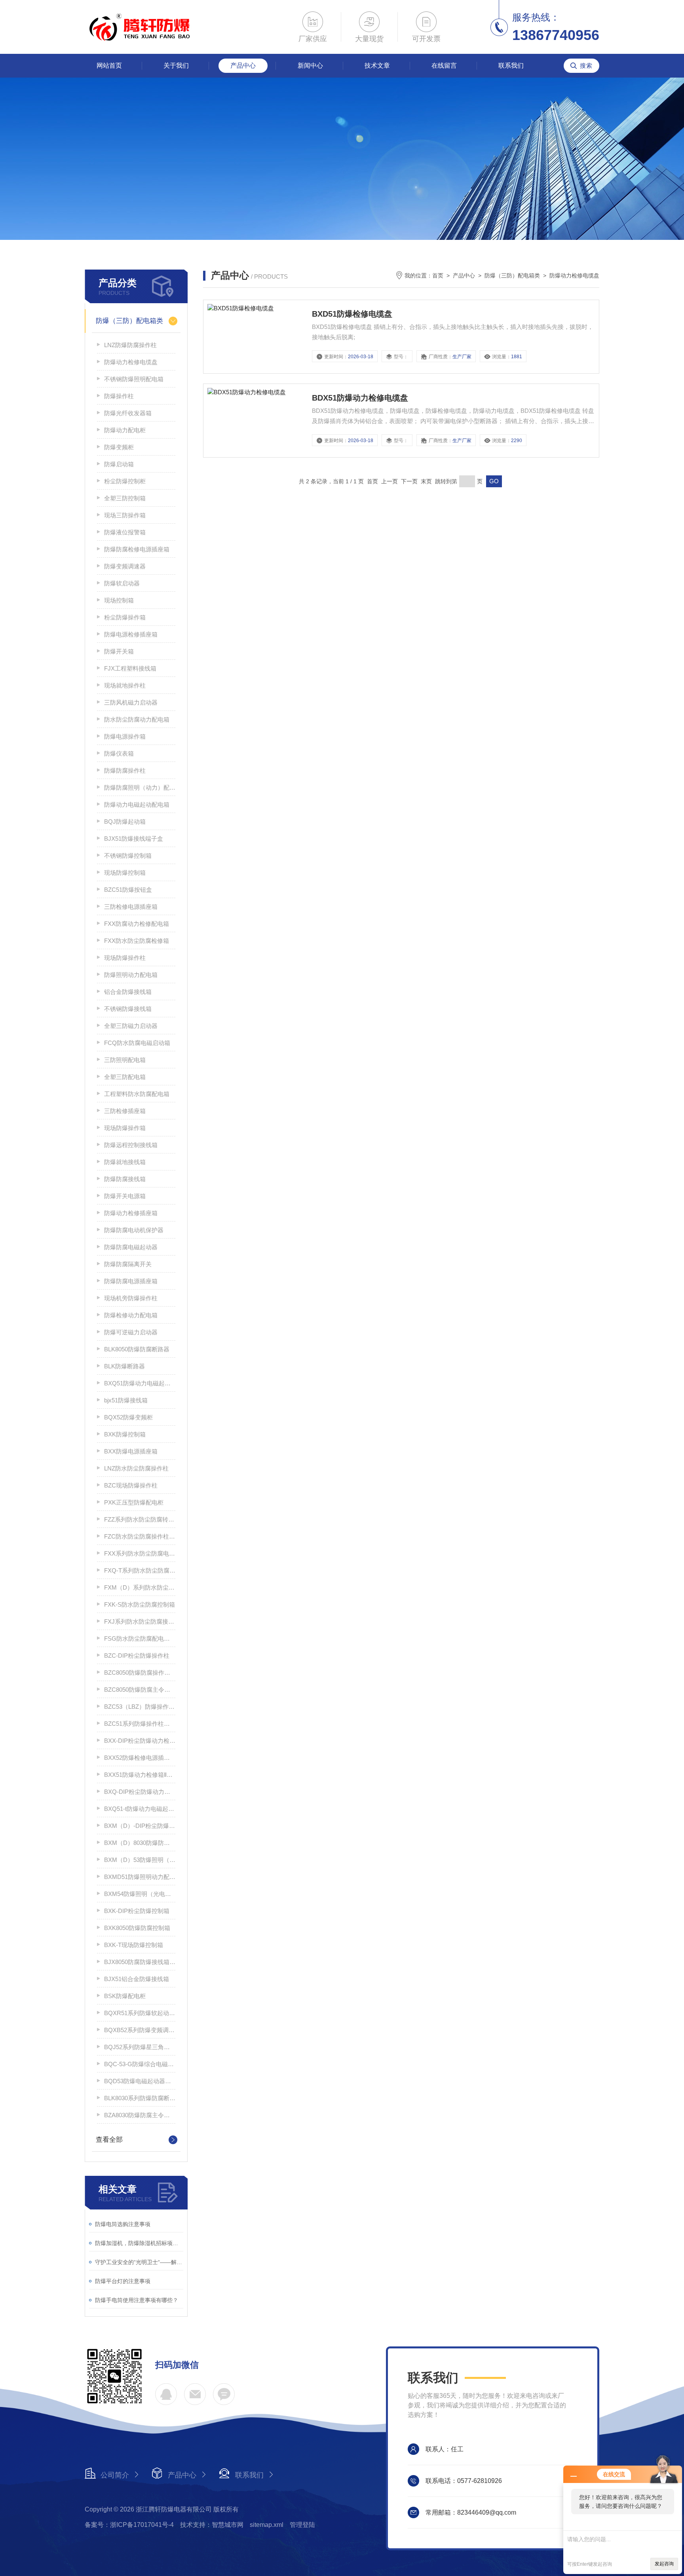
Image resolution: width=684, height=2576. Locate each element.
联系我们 (511, 66)
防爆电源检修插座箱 (131, 634)
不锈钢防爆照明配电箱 (134, 379)
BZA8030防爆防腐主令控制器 (140, 2115)
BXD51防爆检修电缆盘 (352, 314)
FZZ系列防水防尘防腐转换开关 (140, 1519)
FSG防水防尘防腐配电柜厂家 (140, 1638)
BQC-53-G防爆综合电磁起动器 (140, 2064)
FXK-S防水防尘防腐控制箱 (140, 1604)
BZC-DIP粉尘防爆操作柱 (137, 1656)
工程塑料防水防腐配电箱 (137, 1094)
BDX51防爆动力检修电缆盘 (360, 398)
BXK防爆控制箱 (125, 1434)
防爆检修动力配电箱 (131, 1315)
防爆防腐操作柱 (125, 770)
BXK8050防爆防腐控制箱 (137, 1928)
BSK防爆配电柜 (125, 1996)
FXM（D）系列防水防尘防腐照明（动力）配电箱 (140, 1587)
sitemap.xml (267, 2525)
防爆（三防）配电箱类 (129, 321)
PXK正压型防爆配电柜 (134, 1502)
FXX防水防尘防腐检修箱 (137, 941)
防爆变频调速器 (125, 566)
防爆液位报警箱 (125, 532)
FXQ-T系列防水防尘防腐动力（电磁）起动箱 (140, 1570)
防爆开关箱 (119, 651)
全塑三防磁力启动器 (131, 1026)
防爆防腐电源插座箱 (131, 1281)
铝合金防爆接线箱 (128, 992)
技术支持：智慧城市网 (212, 2525)
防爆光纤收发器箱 (128, 413)
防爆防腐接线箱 (125, 1179)
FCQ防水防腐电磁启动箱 (137, 1043)
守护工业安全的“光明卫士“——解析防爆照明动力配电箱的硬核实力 (139, 2262)
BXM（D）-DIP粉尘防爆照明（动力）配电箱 (140, 1826)
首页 (438, 275)
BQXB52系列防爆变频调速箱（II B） (140, 2030)
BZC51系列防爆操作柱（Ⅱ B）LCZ (140, 1724)
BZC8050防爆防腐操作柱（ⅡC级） (140, 1673)
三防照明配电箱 (125, 1060)
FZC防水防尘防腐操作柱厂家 (140, 1536)
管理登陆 (302, 2525)
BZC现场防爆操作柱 (131, 1485)
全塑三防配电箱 (125, 1077)
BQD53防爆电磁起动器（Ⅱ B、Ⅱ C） (140, 2081)
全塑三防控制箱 (125, 498)
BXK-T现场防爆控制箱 (134, 1945)
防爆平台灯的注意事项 (123, 2281)
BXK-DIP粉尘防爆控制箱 (137, 1911)
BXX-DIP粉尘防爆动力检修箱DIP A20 (140, 1741)
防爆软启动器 (122, 583)
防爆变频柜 (119, 447)
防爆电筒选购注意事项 (123, 2224)
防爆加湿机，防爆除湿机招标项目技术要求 (139, 2243)
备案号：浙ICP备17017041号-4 (129, 2525)
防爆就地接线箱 (125, 1162)
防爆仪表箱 (119, 753)
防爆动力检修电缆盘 (131, 362)
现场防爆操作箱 (125, 1128)
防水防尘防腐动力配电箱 (137, 719)
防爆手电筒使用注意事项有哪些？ (137, 2300)
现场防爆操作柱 (125, 958)
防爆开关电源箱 (125, 1196)
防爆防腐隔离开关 (128, 1264)
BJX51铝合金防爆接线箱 (137, 1979)
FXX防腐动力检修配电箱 (137, 924)
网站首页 (109, 66)
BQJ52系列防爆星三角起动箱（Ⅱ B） (140, 2047)
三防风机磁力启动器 (131, 702)
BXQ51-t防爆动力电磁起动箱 (140, 1809)
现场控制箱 (119, 600)
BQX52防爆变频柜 (128, 1417)
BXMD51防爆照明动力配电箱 (140, 1877)
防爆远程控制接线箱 (131, 1145)
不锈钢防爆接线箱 (128, 1009)
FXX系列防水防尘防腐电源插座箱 (140, 1553)
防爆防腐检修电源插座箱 (137, 549)
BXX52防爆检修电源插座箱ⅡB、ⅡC (140, 1758)
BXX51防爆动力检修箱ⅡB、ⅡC (140, 1775)
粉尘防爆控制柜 (125, 481)
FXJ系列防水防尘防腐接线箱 (140, 1621)
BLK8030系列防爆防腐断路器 (140, 2098)
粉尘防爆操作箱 (125, 617)
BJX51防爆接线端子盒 (134, 839)
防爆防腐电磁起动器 (131, 1247)
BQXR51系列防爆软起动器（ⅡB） (140, 2013)
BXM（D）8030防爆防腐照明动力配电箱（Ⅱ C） (140, 1843)
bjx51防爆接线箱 (126, 1400)
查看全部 (109, 2140)
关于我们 (176, 66)
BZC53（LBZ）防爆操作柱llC (140, 1707)
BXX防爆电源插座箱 (131, 1451)
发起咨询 (664, 2564)
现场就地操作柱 (125, 685)
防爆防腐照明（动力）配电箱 (140, 787)
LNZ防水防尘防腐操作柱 (136, 1468)
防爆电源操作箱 (125, 736)
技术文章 (377, 66)
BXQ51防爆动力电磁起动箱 (140, 1383)
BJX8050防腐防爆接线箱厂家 (140, 1962)
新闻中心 (310, 66)
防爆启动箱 (119, 464)
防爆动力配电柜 (125, 430)
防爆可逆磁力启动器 (131, 1332)
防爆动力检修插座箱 (131, 1213)
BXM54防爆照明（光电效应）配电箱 (140, 1894)
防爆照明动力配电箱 (131, 975)
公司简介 (115, 2475)
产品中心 (243, 66)
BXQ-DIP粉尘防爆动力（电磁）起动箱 (140, 1792)
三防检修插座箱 (125, 1111)
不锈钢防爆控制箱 (128, 856)
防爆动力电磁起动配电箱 (137, 805)
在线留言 (444, 66)
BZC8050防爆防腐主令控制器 (140, 1690)
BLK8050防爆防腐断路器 (137, 1349)
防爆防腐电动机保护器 (134, 1230)
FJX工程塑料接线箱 (130, 668)
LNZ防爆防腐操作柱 (130, 345)
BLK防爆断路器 (124, 1366)
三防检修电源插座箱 (131, 907)
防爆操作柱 (119, 396)
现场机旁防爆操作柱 (131, 1298)
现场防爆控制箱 (125, 873)
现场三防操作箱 (125, 515)
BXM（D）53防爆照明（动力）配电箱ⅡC (140, 1860)
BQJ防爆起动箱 (125, 822)
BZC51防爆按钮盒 (128, 890)
